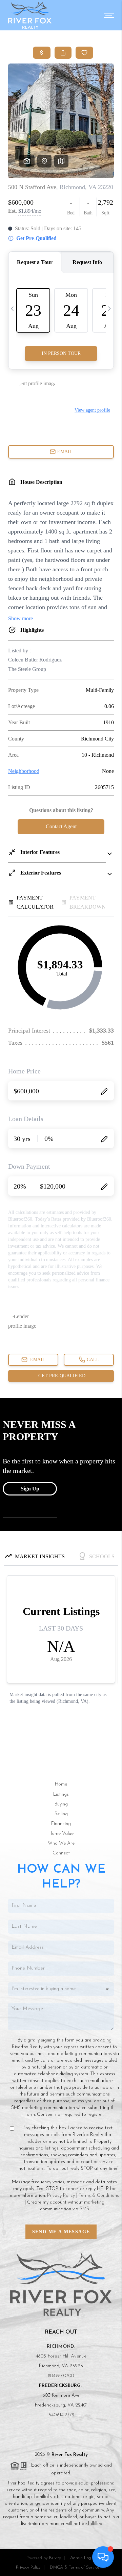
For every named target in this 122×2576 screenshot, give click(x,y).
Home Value (61, 1834)
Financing (61, 1824)
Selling (61, 1814)
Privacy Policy (61, 2196)
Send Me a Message (61, 2232)
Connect (61, 1853)
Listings (61, 1794)
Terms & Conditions (99, 2196)
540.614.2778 (61, 2415)
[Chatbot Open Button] (103, 2557)
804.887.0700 (61, 2376)
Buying (61, 1804)
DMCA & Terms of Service (75, 2567)
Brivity (55, 2558)
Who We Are (61, 1843)
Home (61, 1784)
